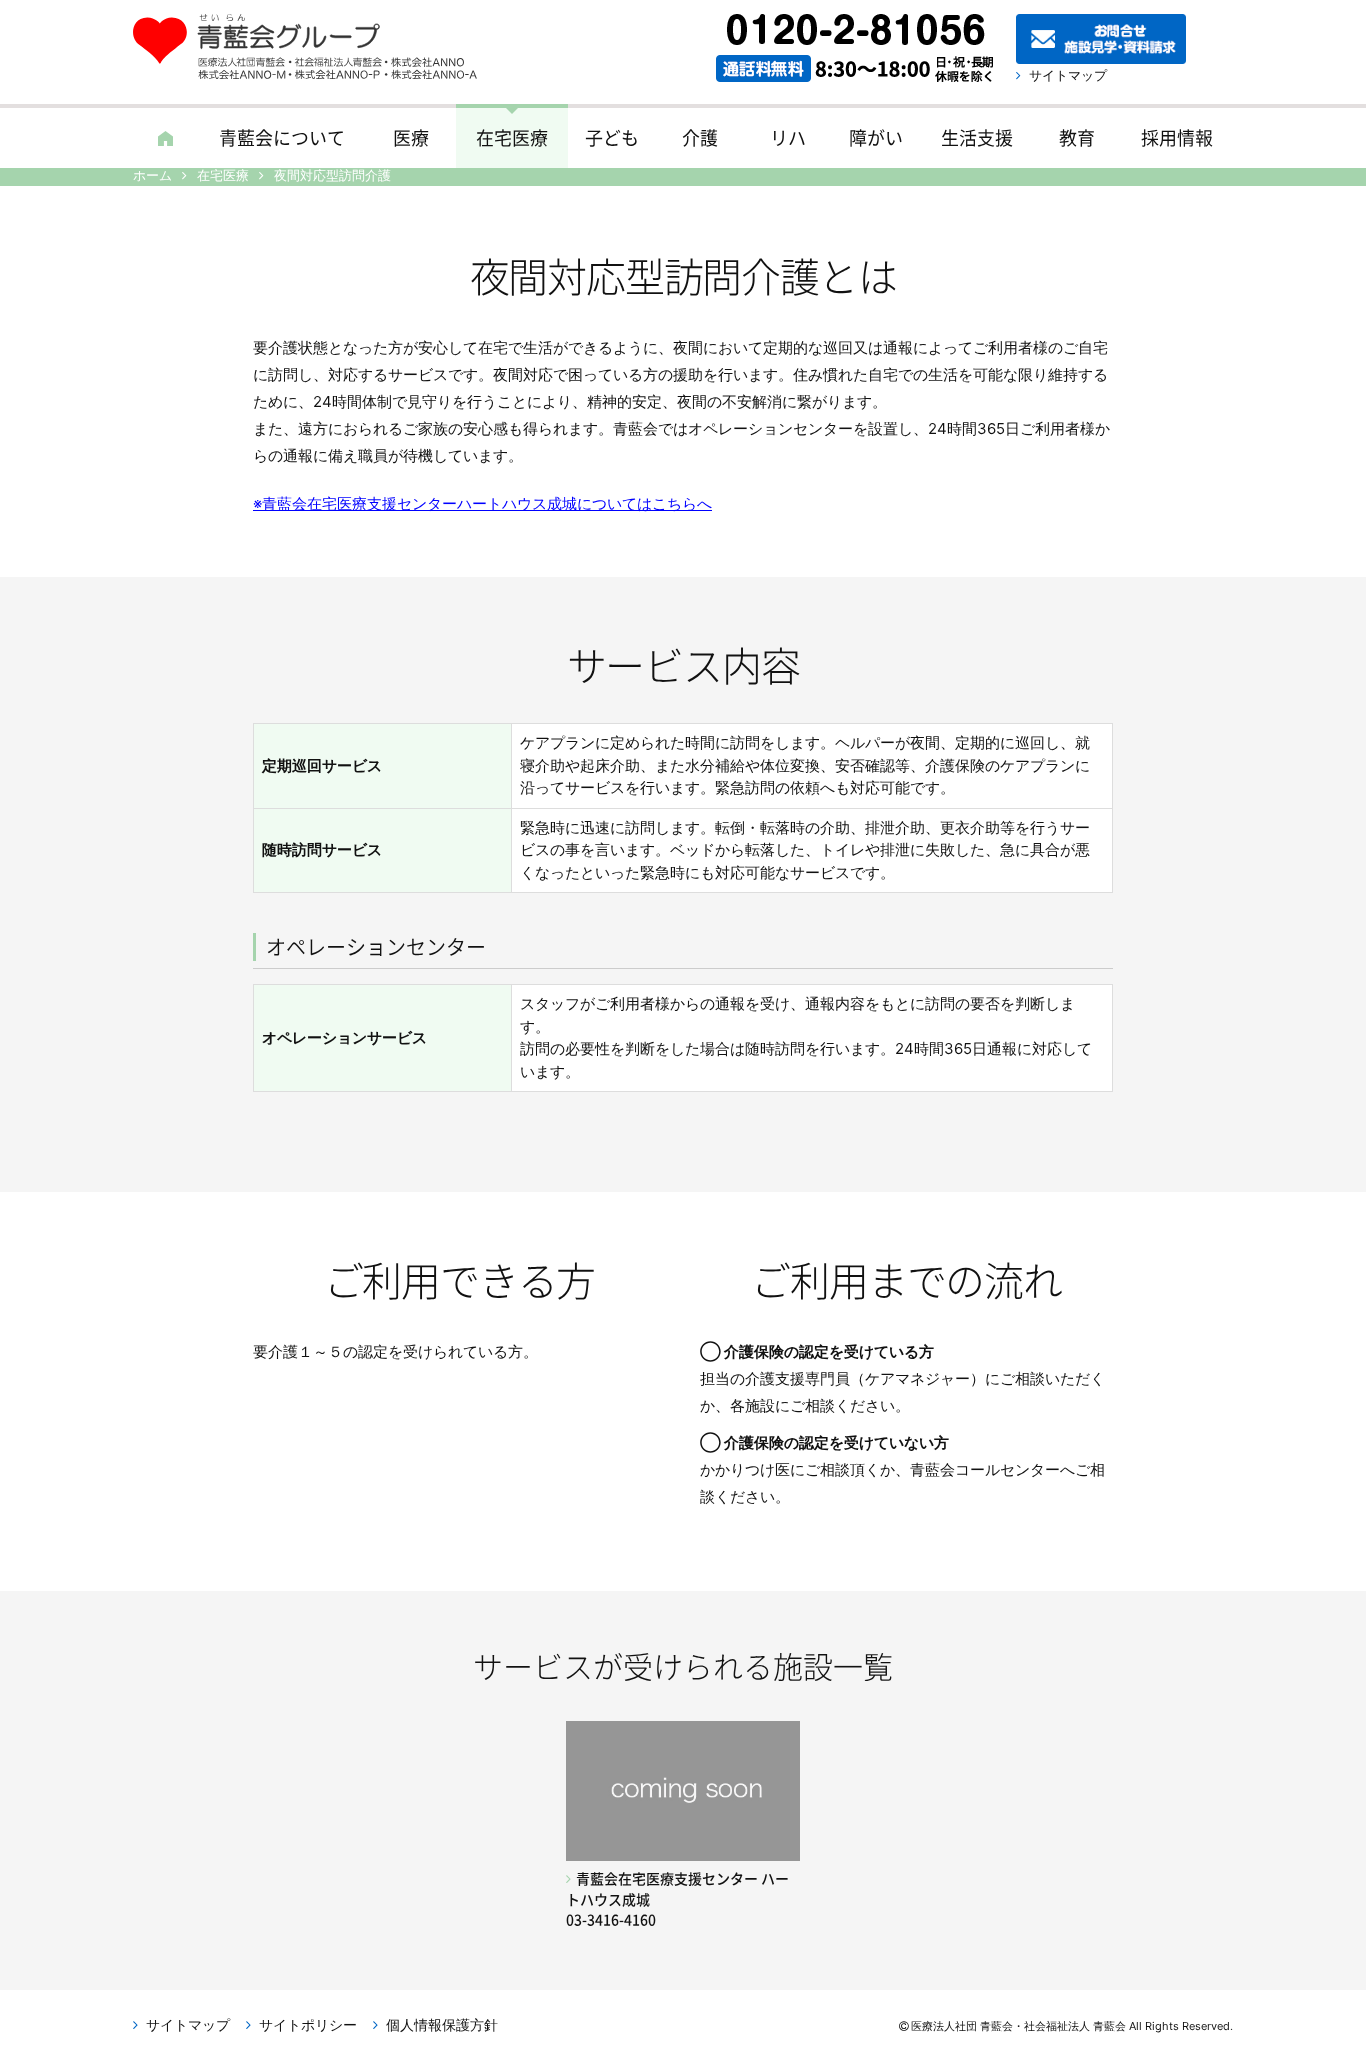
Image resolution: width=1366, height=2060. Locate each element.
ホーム (165, 136)
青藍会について (282, 137)
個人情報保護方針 (442, 2024)
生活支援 (977, 137)
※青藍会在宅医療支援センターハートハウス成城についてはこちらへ (482, 503)
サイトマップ (1068, 75)
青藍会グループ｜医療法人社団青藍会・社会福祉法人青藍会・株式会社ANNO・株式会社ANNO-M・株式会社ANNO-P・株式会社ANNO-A (315, 47)
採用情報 (1177, 137)
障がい (876, 137)
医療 (411, 137)
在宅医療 (512, 137)
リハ (788, 137)
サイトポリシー (308, 2024)
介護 (700, 137)
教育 (1077, 137)
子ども (612, 137)
